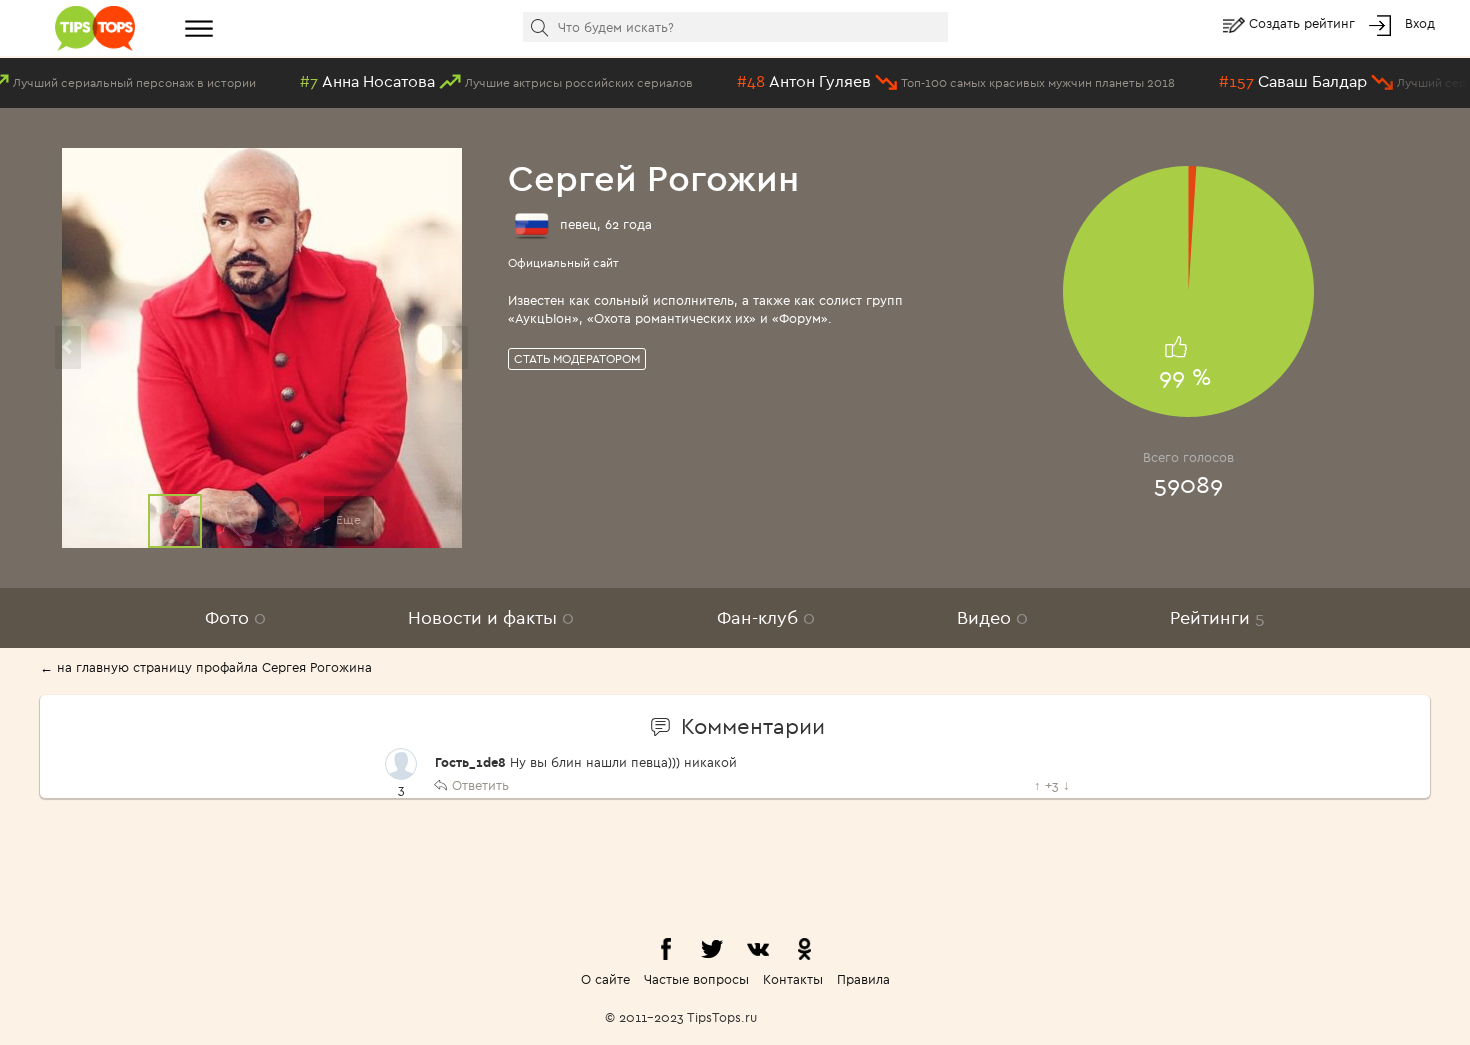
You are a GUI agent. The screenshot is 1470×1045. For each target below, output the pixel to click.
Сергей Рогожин (653, 177)
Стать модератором (577, 358)
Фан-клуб (766, 617)
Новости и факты (491, 617)
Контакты (793, 979)
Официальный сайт (563, 262)
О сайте (605, 979)
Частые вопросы (696, 979)
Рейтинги (1217, 617)
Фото (235, 617)
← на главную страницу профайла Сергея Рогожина (206, 667)
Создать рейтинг (1304, 23)
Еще (348, 519)
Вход (1420, 23)
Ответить (480, 785)
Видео (992, 617)
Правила (863, 979)
